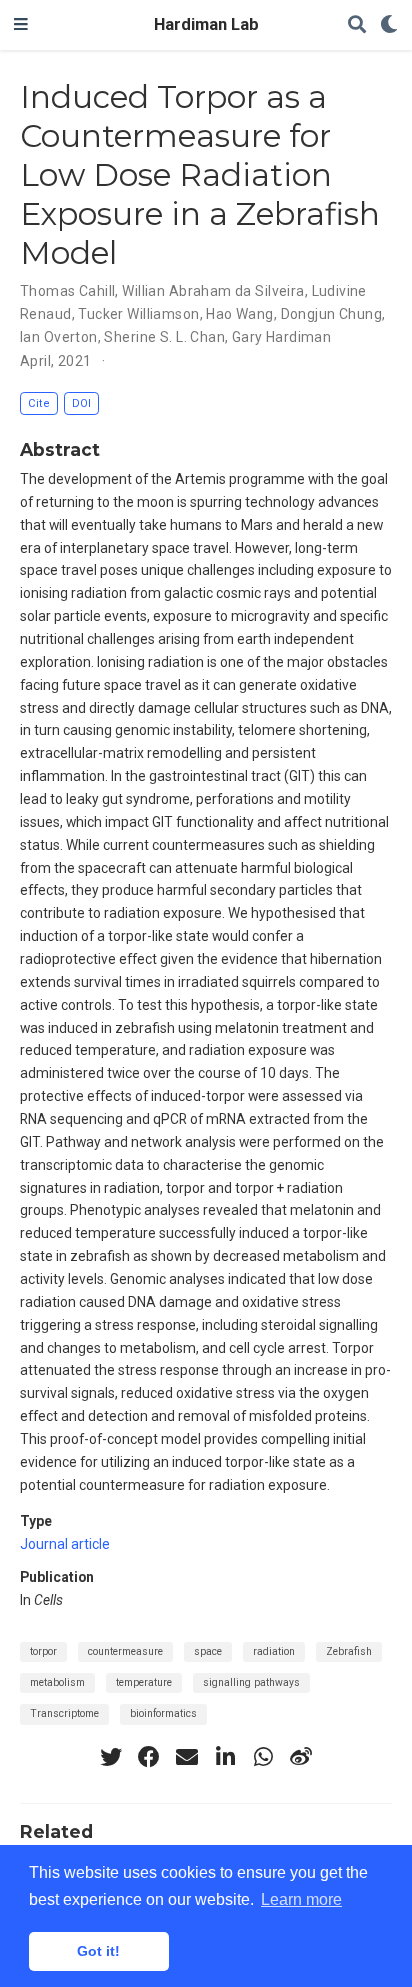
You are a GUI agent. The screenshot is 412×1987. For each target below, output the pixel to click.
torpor (43, 1651)
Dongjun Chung (331, 314)
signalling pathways (251, 1682)
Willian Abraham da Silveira (213, 291)
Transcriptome (64, 1713)
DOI (81, 403)
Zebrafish (349, 1651)
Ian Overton (59, 337)
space (208, 1651)
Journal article (65, 1544)
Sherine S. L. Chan (164, 337)
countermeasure (125, 1651)
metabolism (57, 1682)
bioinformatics (163, 1713)
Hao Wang (239, 314)
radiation (274, 1651)
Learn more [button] (301, 1899)
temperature (144, 1682)
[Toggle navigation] (21, 25)
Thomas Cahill (67, 291)
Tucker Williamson (138, 314)
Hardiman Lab (206, 24)
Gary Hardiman (281, 337)
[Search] (357, 25)
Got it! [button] (98, 1951)
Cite (39, 403)
